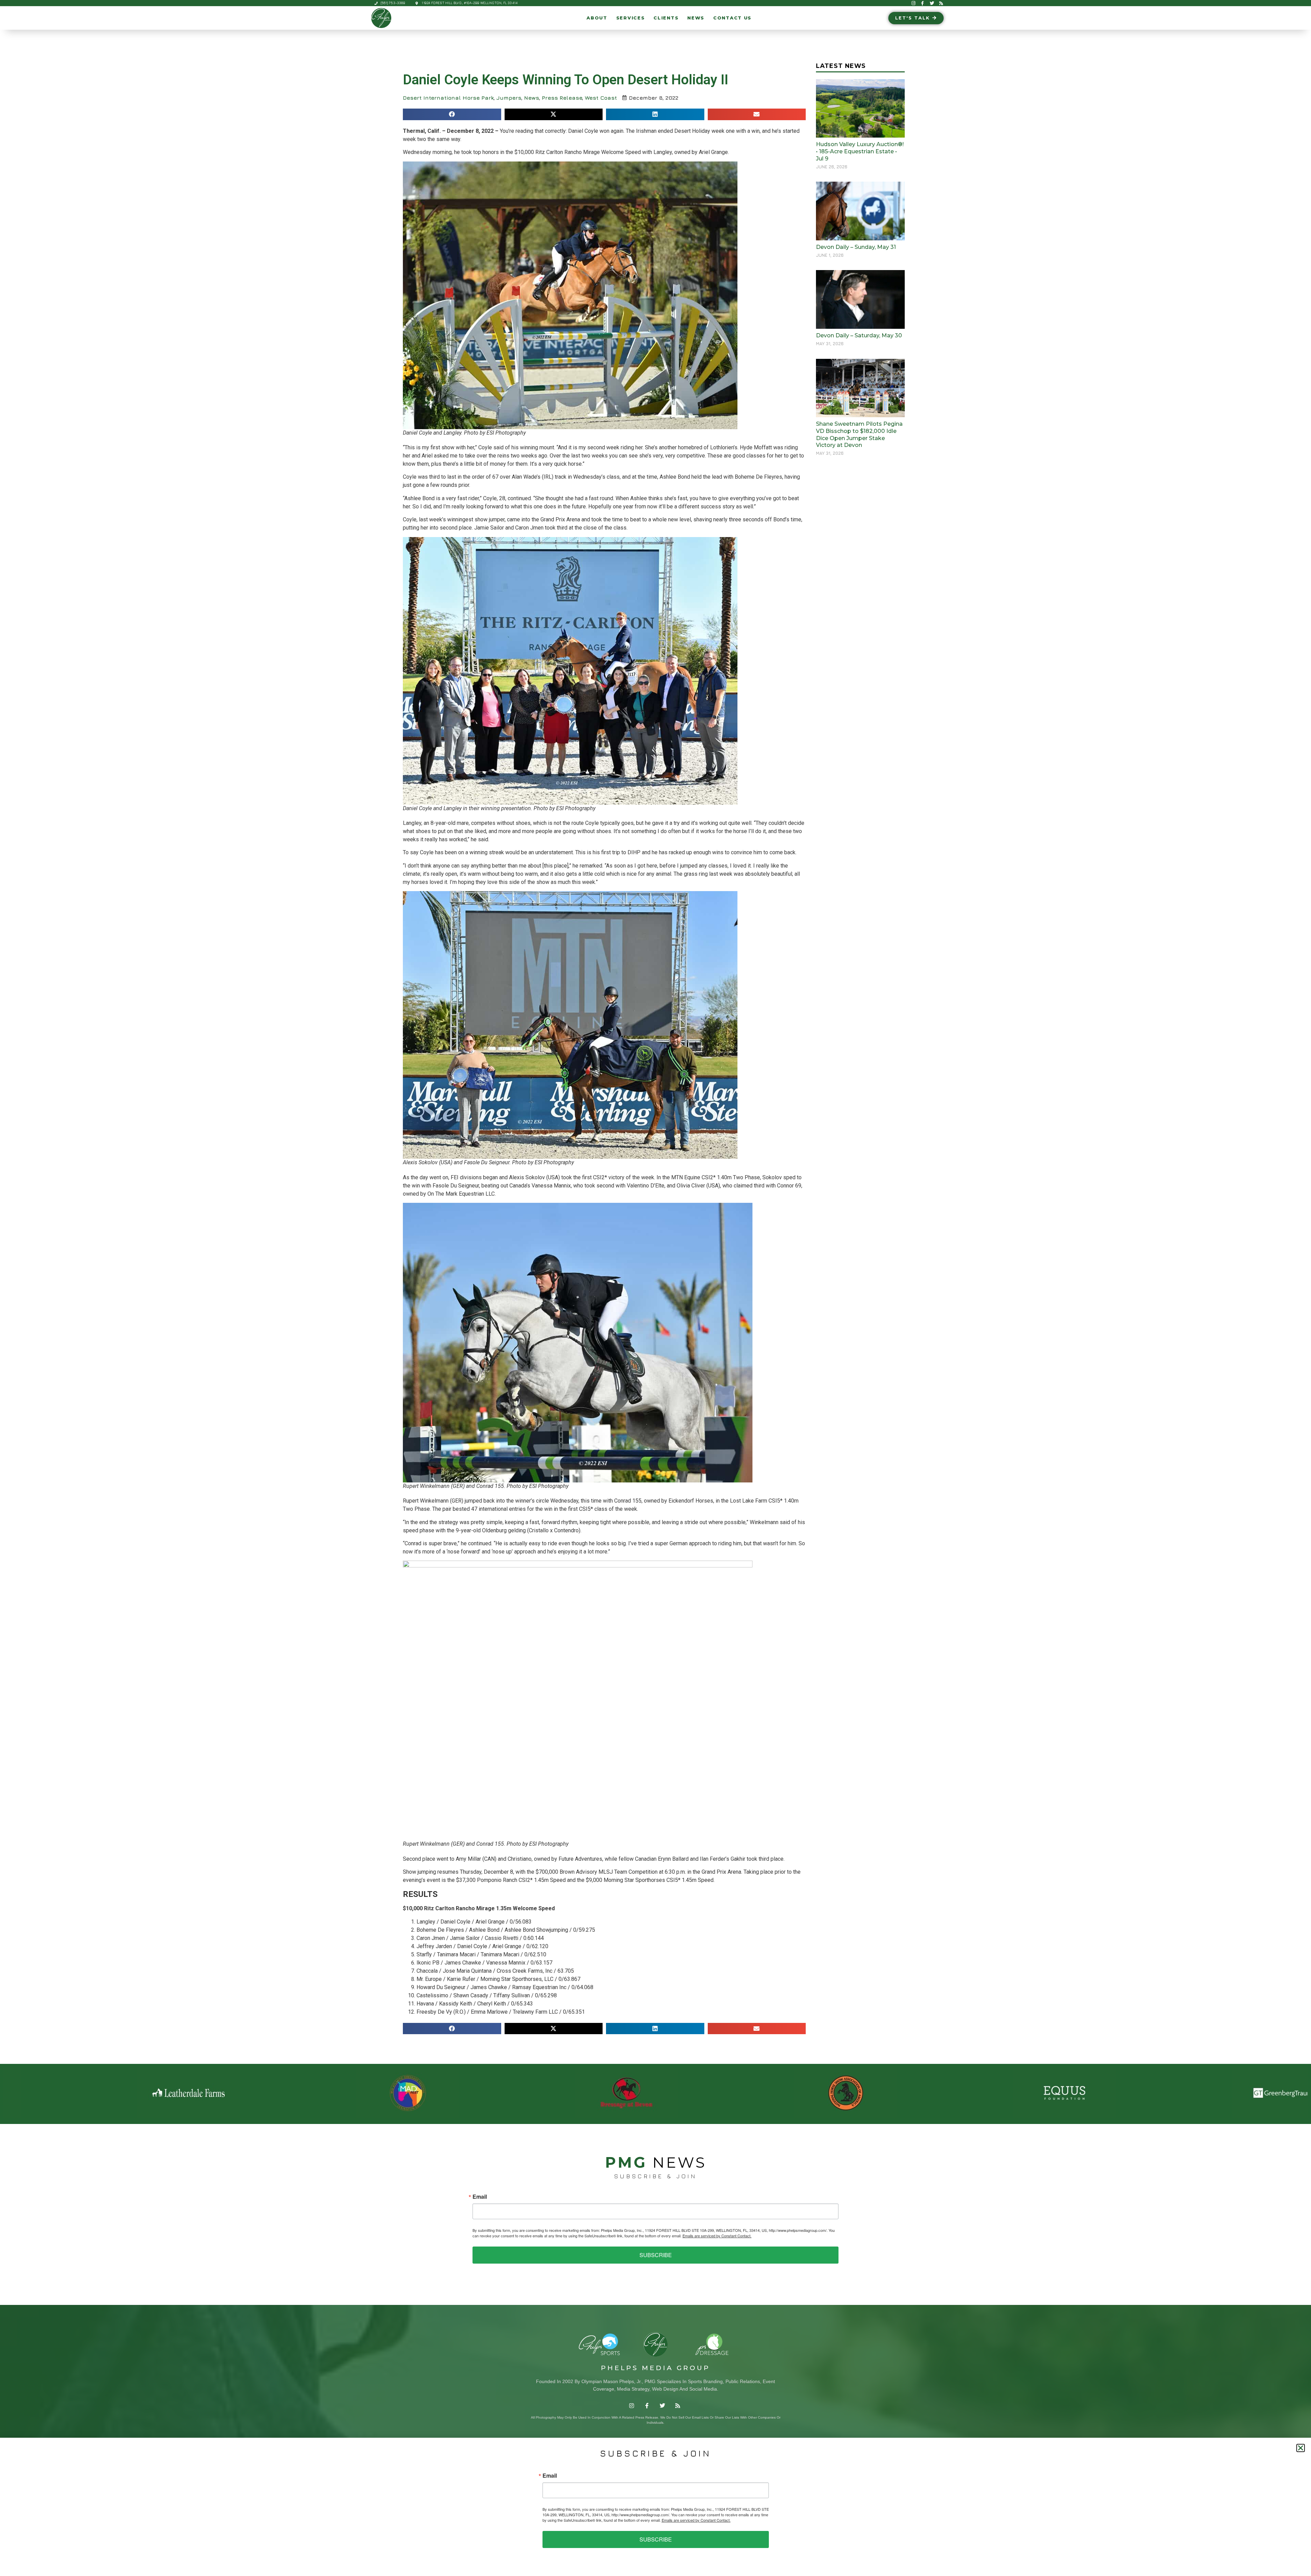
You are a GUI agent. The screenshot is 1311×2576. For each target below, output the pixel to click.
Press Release (562, 98)
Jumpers (509, 98)
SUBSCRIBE (656, 2255)
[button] (452, 114)
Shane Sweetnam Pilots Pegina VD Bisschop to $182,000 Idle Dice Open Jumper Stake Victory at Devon (859, 434)
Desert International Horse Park (448, 98)
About (597, 18)
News (696, 18)
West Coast (601, 98)
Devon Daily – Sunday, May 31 (856, 247)
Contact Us (732, 18)
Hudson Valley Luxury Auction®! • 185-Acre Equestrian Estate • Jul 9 (860, 151)
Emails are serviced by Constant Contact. (717, 2236)
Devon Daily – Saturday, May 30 (859, 335)
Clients (666, 18)
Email (480, 2197)
